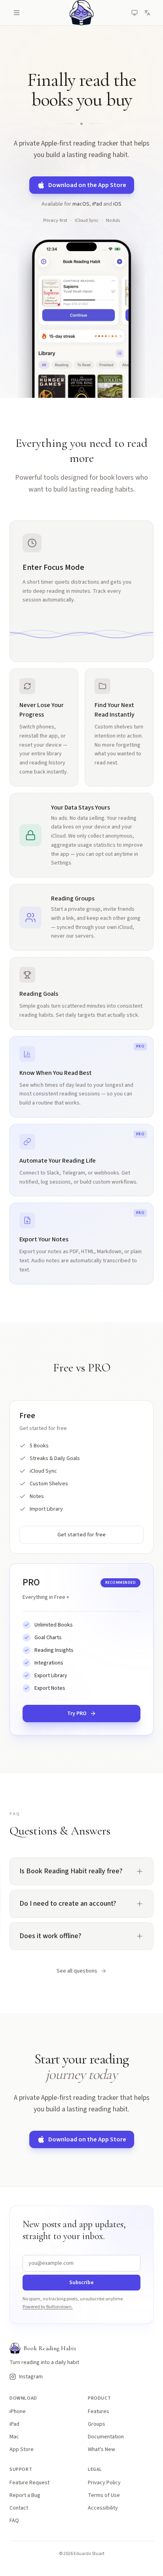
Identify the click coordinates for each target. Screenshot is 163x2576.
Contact (19, 2508)
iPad (97, 204)
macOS (81, 204)
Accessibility (103, 2508)
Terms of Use (104, 2495)
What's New (101, 2449)
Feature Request (29, 2483)
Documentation (106, 2437)
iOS (117, 204)
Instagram (28, 2377)
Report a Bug (25, 2495)
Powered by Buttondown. (48, 2307)
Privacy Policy (104, 2483)
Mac (14, 2437)
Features (99, 2411)
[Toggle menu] (18, 13)
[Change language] (147, 13)
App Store (22, 2449)
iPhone (18, 2411)
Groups (97, 2424)
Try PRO (98, 1715)
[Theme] (135, 13)
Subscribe (81, 2283)
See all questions (77, 1971)
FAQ (14, 2521)
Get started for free (100, 1535)
